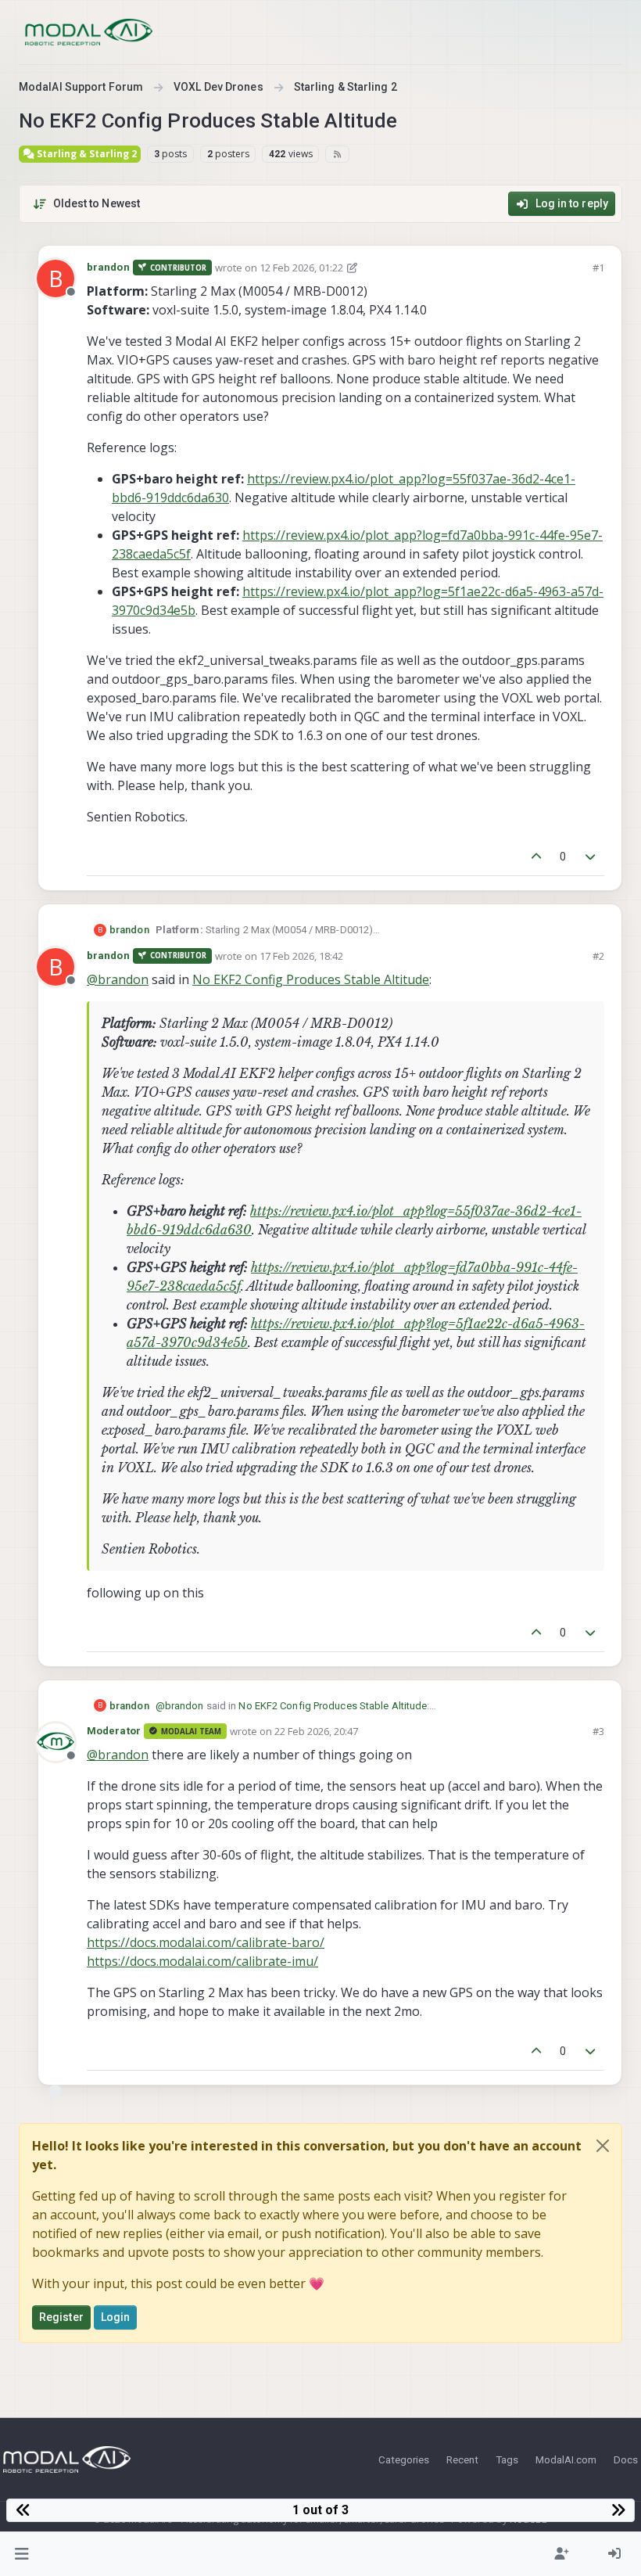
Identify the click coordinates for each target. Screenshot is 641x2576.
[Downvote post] (591, 857)
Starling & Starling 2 (86, 154)
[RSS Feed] (337, 154)
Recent (462, 2459)
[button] (22, 2554)
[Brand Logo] (89, 32)
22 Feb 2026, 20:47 (316, 1731)
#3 (598, 1731)
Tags (507, 2459)
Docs (626, 2459)
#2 (598, 956)
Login (116, 2317)
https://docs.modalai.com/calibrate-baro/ (206, 1942)
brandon (108, 267)
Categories (404, 2459)
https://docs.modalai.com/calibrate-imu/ (202, 1961)
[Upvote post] (536, 857)
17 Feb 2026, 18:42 (301, 956)
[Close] (603, 2146)
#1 (598, 268)
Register (61, 2317)
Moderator (114, 1731)
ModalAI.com (566, 2459)
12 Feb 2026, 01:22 (301, 268)
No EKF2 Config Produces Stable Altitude (311, 979)
